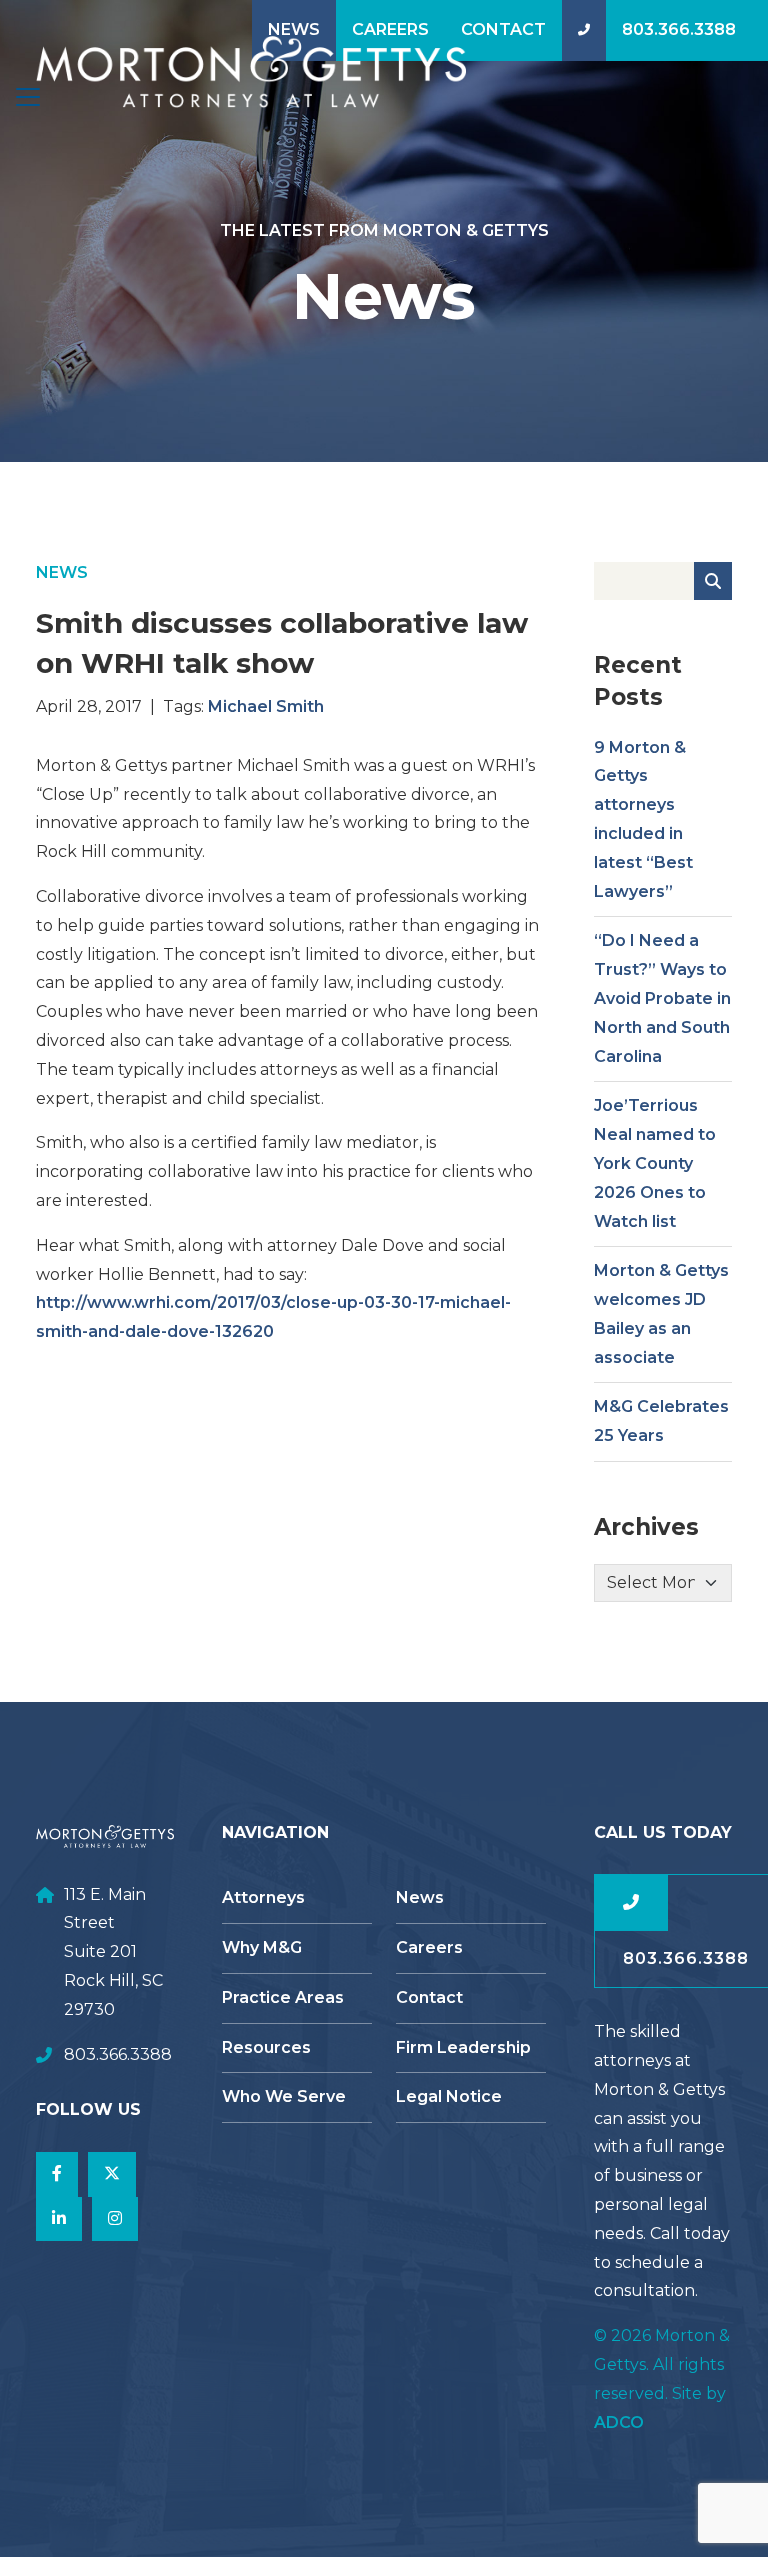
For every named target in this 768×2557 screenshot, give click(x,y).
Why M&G (262, 1947)
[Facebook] (57, 2174)
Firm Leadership (463, 2047)
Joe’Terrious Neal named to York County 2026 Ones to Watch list (655, 1163)
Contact (503, 29)
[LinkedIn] (59, 2219)
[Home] (251, 72)
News (294, 29)
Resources (266, 2047)
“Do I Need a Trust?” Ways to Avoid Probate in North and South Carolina (662, 998)
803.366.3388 (679, 29)
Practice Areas (283, 1997)
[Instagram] (115, 2219)
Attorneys (263, 1897)
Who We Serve (284, 2096)
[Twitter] (112, 2174)
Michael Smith (266, 706)
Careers (390, 29)
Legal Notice (449, 2096)
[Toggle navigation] (28, 97)
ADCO (619, 2422)
